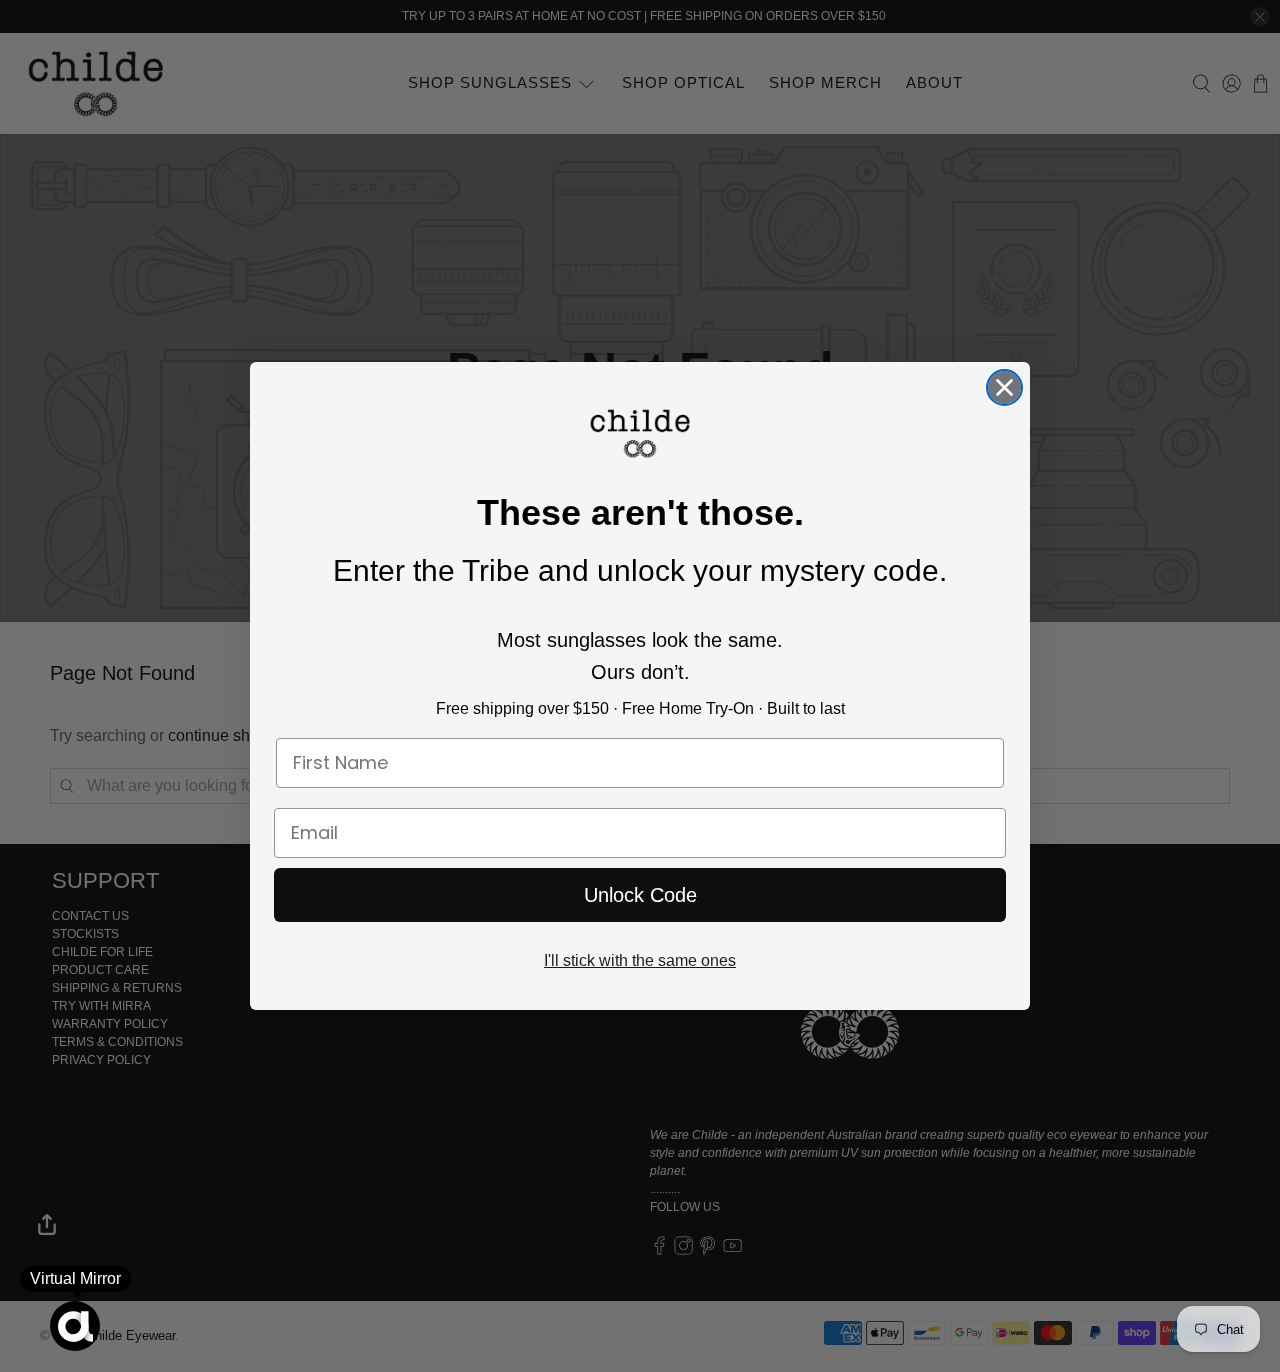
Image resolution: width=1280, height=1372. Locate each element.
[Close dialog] (1004, 387)
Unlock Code (640, 895)
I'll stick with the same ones (640, 960)
